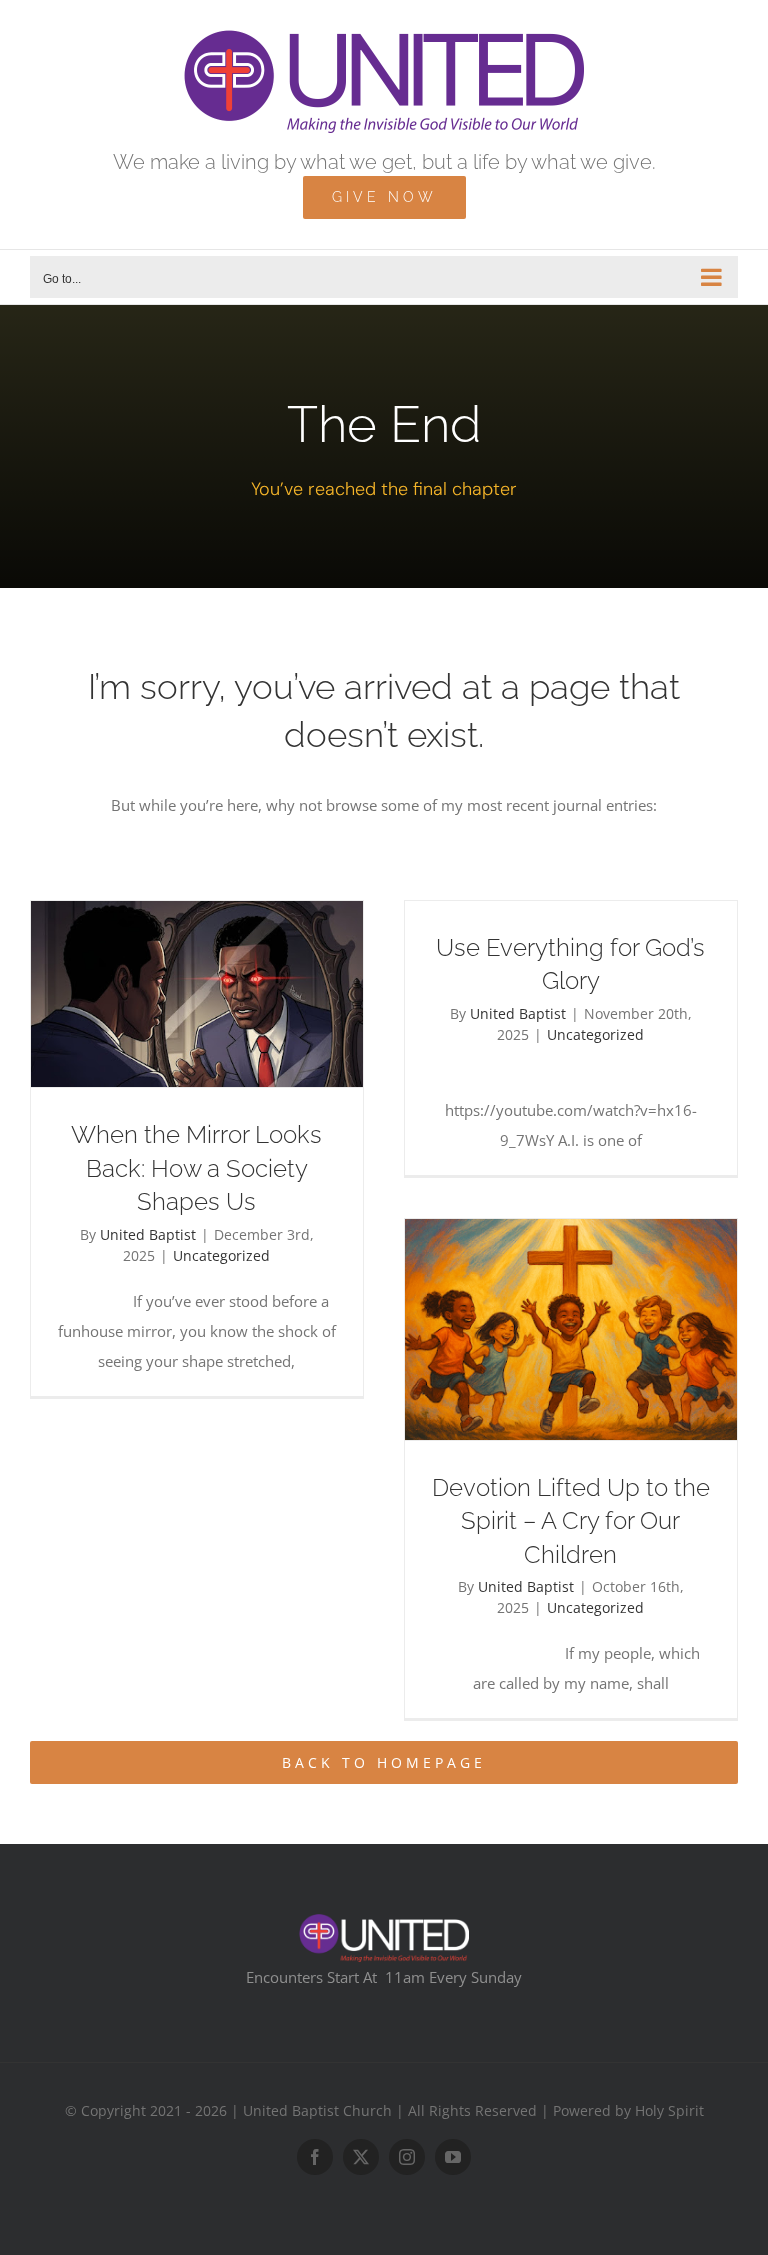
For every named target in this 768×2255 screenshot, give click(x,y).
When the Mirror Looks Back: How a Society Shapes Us (196, 1168)
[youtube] (453, 2157)
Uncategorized (221, 1255)
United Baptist (148, 1234)
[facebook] (315, 2157)
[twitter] (361, 2157)
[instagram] (407, 2157)
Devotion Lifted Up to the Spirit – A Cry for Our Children (571, 1521)
